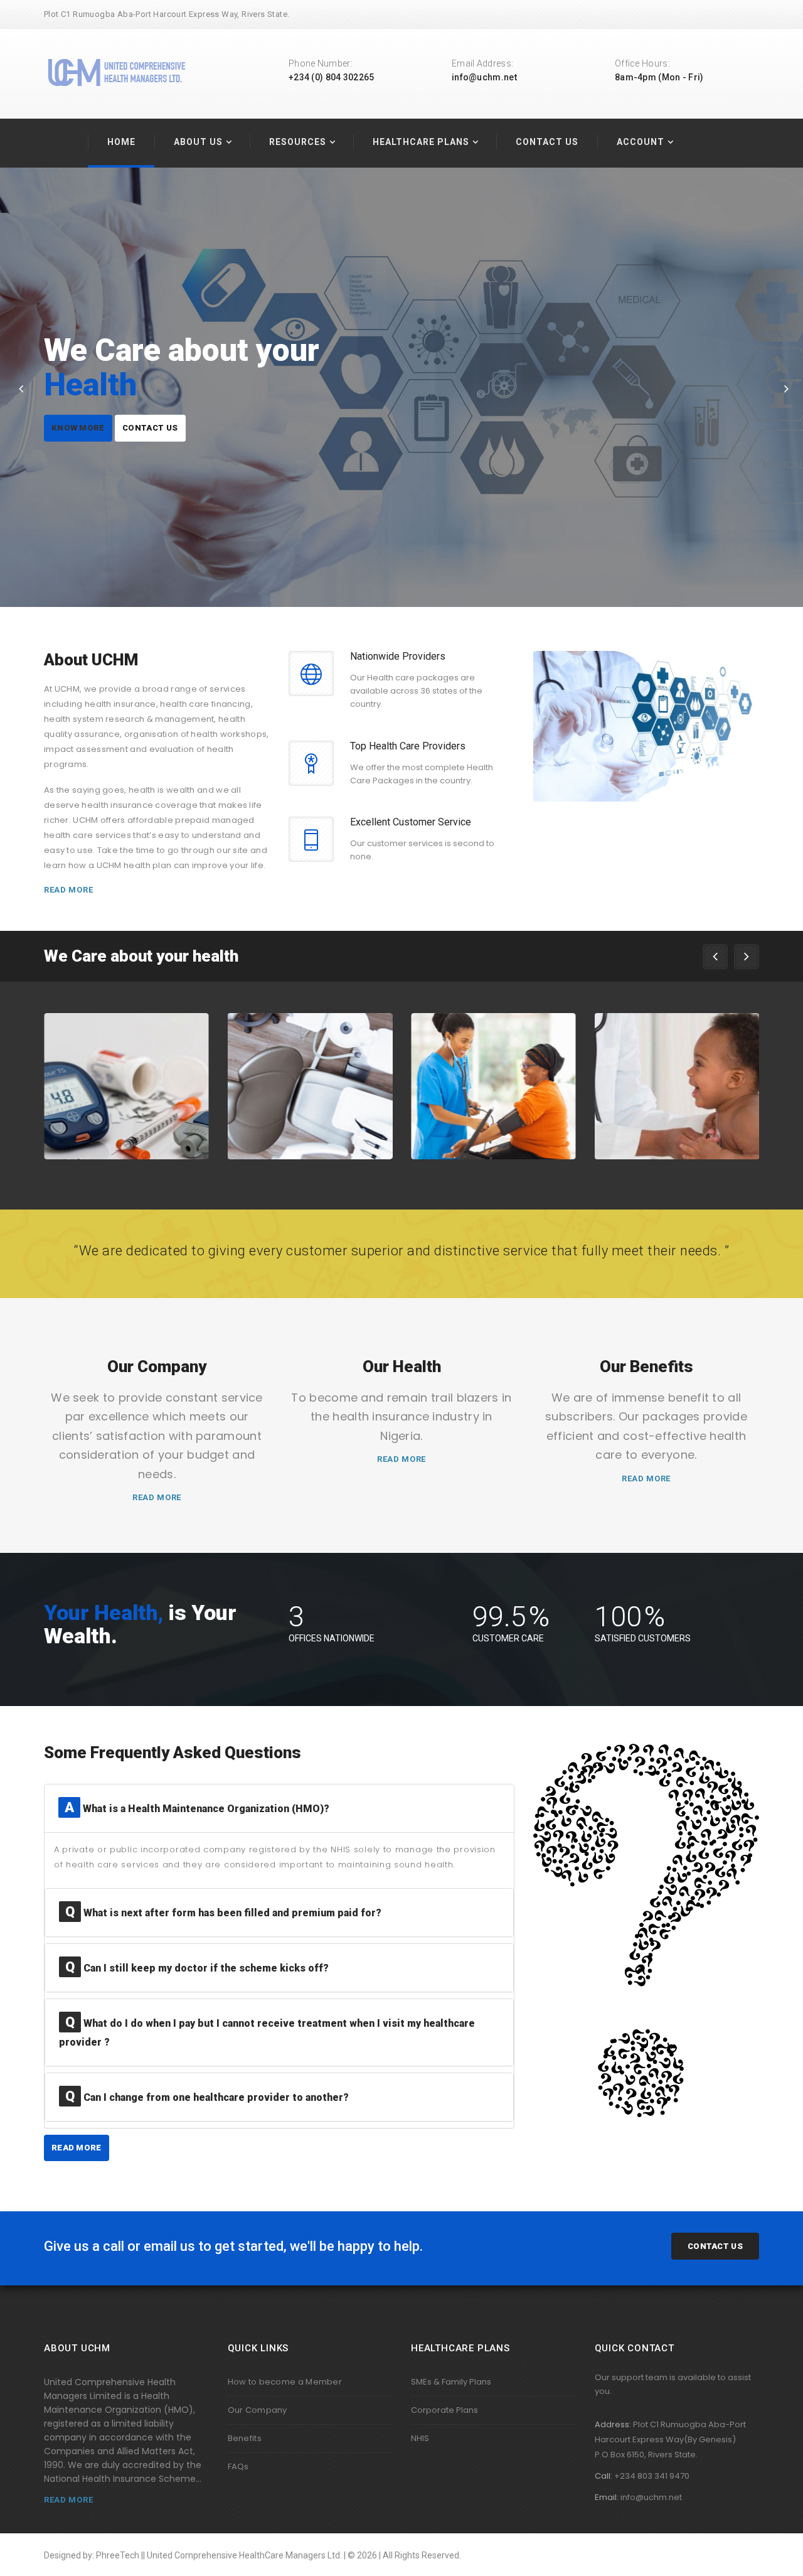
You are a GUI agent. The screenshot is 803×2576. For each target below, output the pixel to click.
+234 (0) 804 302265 (332, 77)
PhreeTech (118, 2555)
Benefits (245, 2438)
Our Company (258, 2410)
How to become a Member (285, 2382)
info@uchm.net (484, 77)
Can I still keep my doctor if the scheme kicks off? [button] (197, 1968)
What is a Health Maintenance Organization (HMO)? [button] (197, 1809)
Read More (68, 890)
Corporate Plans (444, 2410)
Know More (81, 402)
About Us (198, 142)
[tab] (279, 1808)
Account (641, 142)
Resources (298, 142)
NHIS (420, 2438)
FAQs (238, 2466)
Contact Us (547, 142)
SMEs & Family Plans (451, 2382)
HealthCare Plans (421, 142)
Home (121, 142)
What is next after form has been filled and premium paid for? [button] (223, 1913)
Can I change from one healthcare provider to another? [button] (207, 2097)
